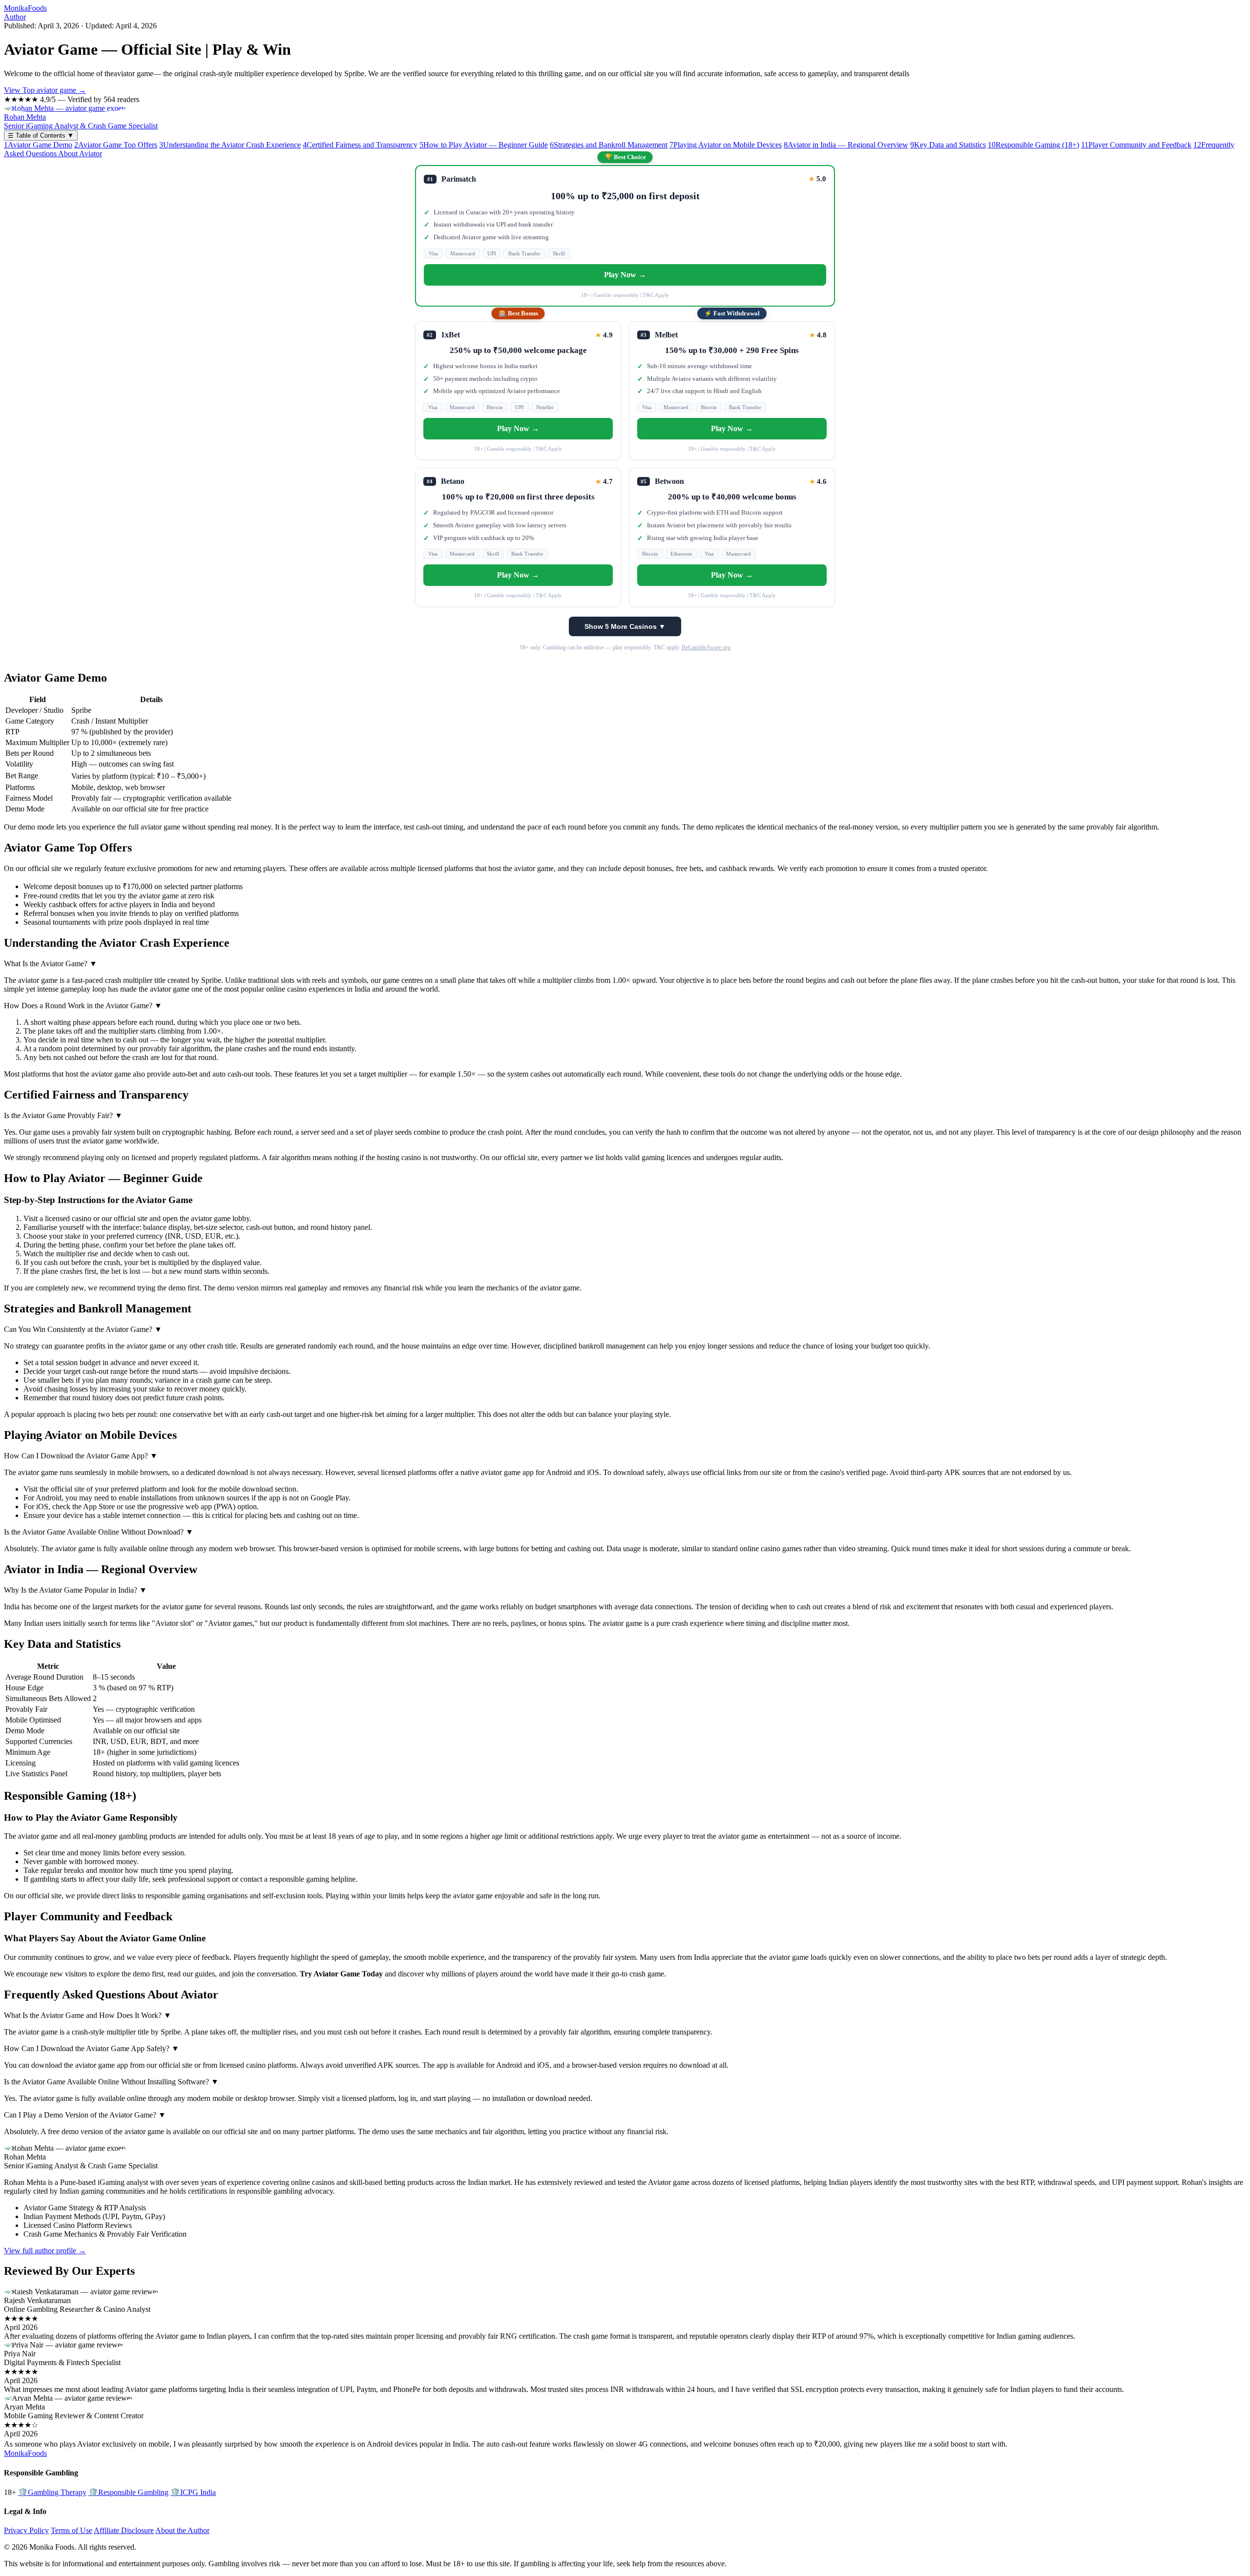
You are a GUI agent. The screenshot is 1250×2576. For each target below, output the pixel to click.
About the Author (182, 2530)
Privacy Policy (26, 2530)
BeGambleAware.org (706, 647)
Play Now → (625, 275)
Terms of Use (72, 2530)
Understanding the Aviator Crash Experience (230, 145)
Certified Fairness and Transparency (360, 145)
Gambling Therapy (52, 2492)
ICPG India (193, 2492)
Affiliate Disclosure (124, 2530)
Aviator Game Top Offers (116, 145)
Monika (25, 8)
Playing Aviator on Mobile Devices (726, 145)
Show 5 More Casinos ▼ (625, 626)
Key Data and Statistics (948, 145)
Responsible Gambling (128, 2492)
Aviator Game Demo (38, 145)
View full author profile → (45, 2251)
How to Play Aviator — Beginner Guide (484, 145)
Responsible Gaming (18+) (1033, 145)
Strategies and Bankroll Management (609, 145)
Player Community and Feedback (1136, 145)
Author (15, 17)
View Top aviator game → (45, 90)
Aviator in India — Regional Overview (846, 145)
